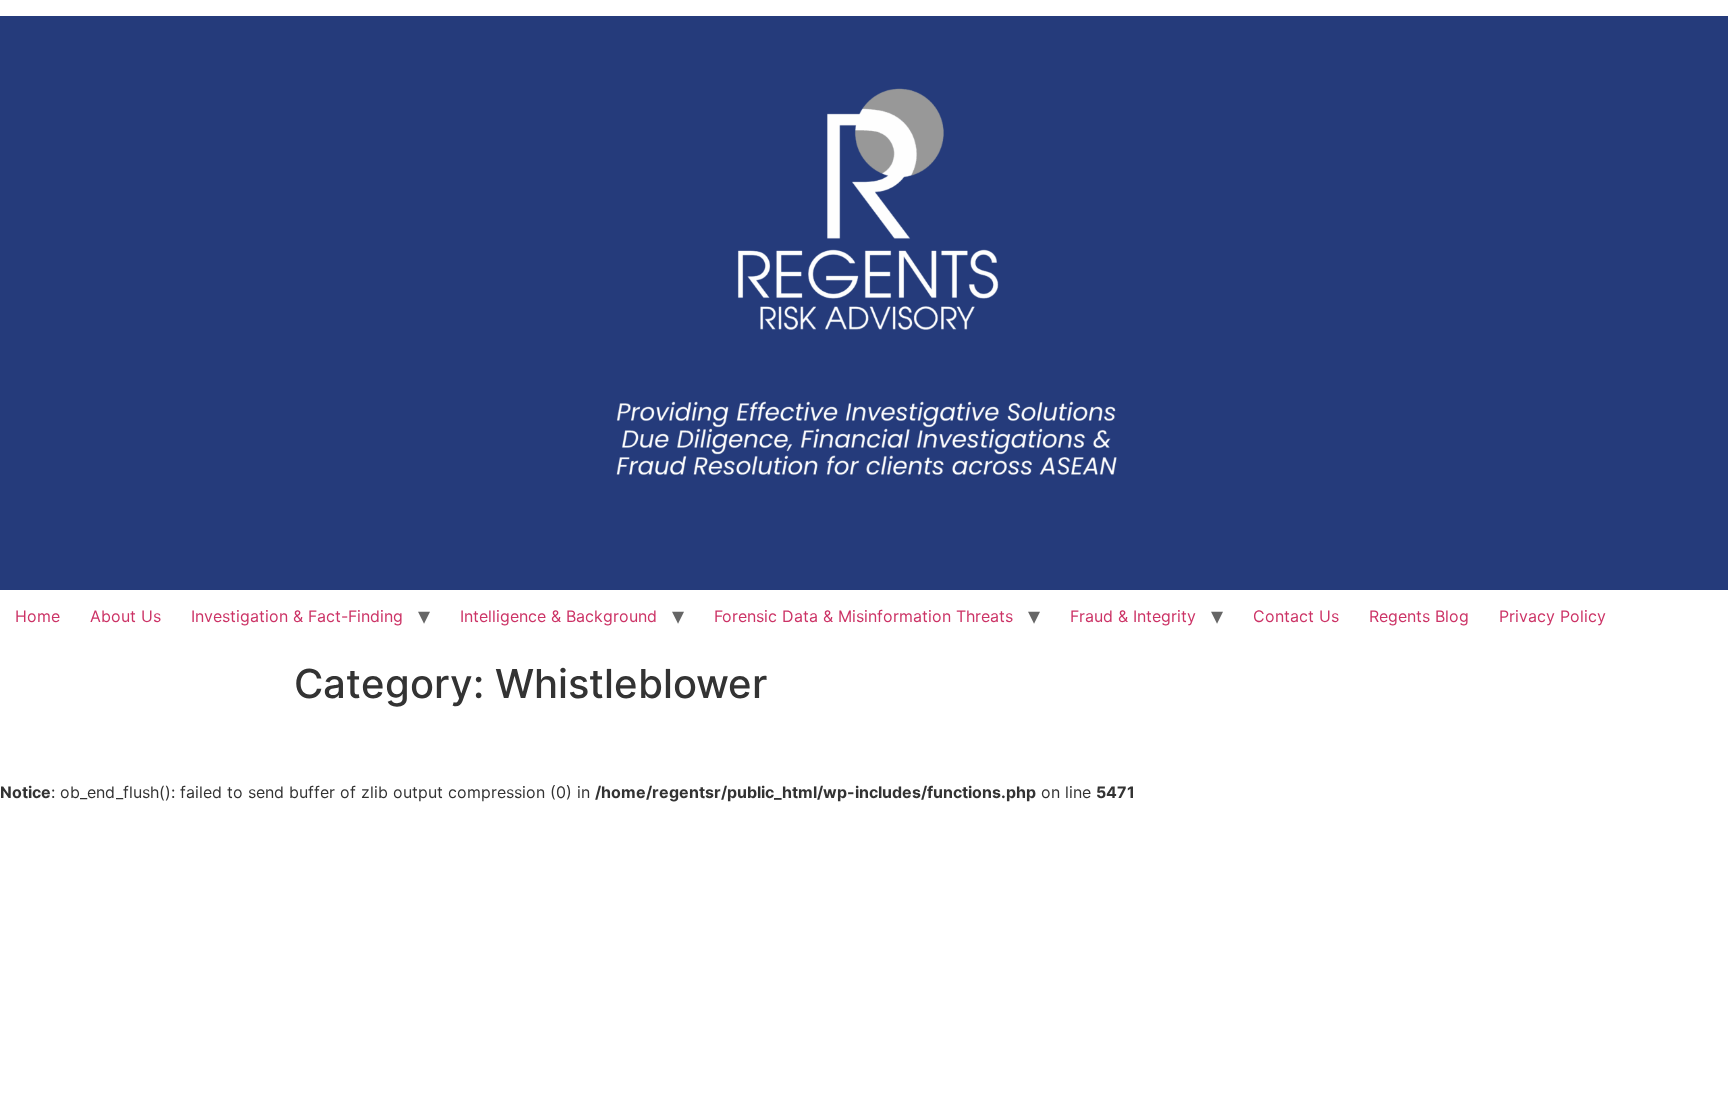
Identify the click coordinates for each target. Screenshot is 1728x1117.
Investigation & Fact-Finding (297, 616)
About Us (125, 616)
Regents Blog (1419, 616)
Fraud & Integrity (1133, 616)
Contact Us (1296, 616)
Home (37, 616)
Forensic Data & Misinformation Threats (863, 616)
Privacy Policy (1552, 616)
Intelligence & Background (558, 616)
